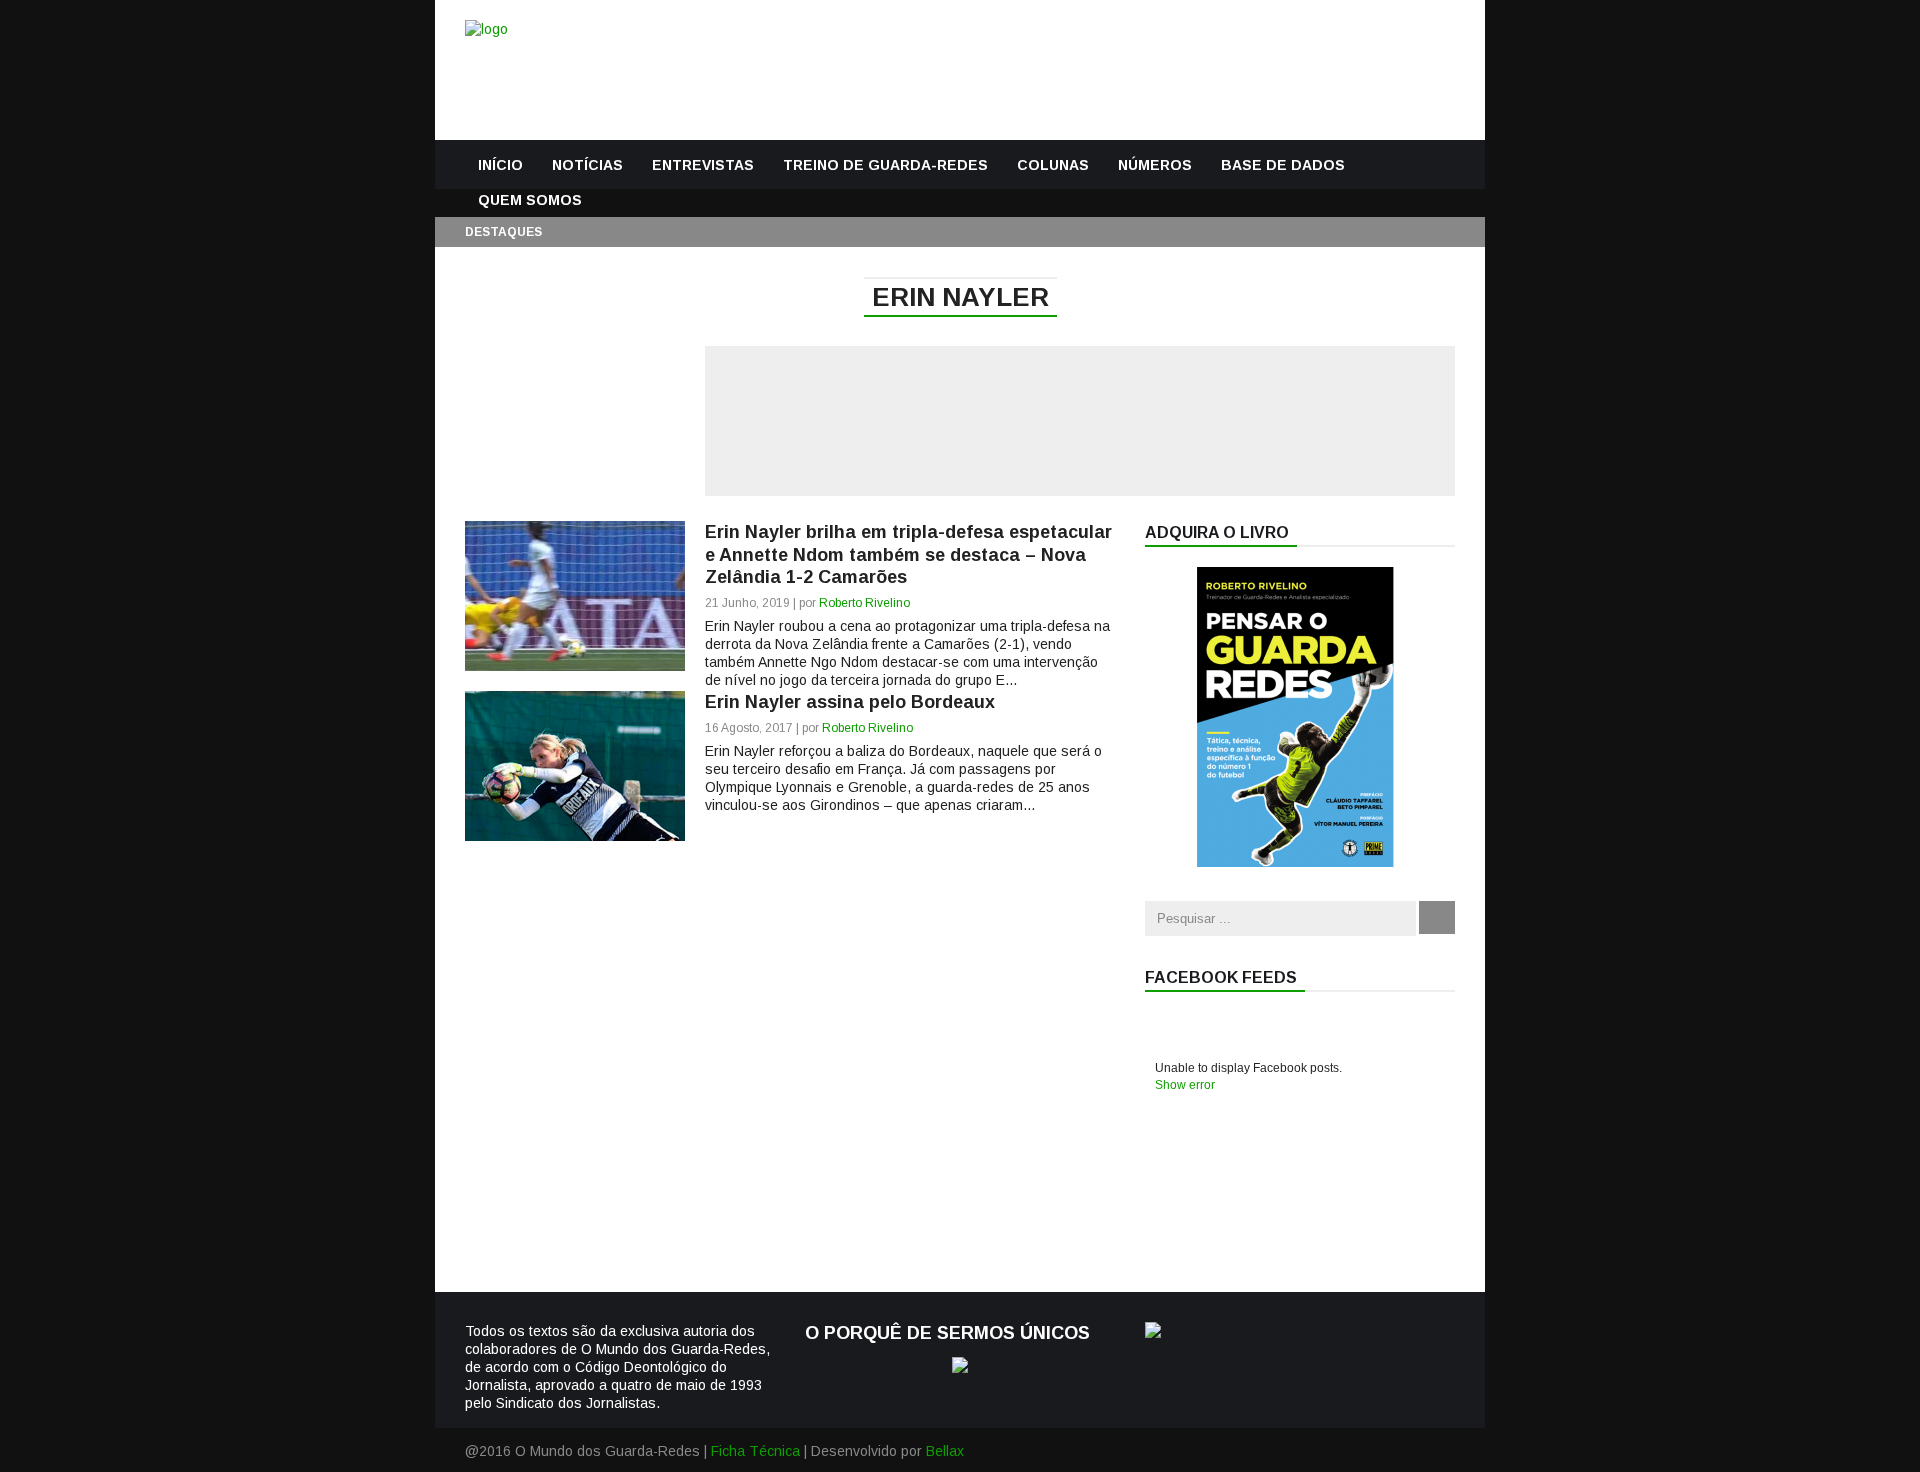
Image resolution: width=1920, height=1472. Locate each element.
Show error (1185, 1085)
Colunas (1053, 165)
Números (1155, 165)
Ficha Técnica (755, 1451)
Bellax (945, 1451)
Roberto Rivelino (864, 603)
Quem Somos (530, 200)
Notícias (587, 165)
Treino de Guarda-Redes (885, 165)
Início (500, 165)
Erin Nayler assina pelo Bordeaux (850, 702)
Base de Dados (1283, 165)
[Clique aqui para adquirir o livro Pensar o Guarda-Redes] (1295, 862)
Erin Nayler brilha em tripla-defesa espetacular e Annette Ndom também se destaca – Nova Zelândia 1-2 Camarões (908, 554)
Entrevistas (703, 165)
